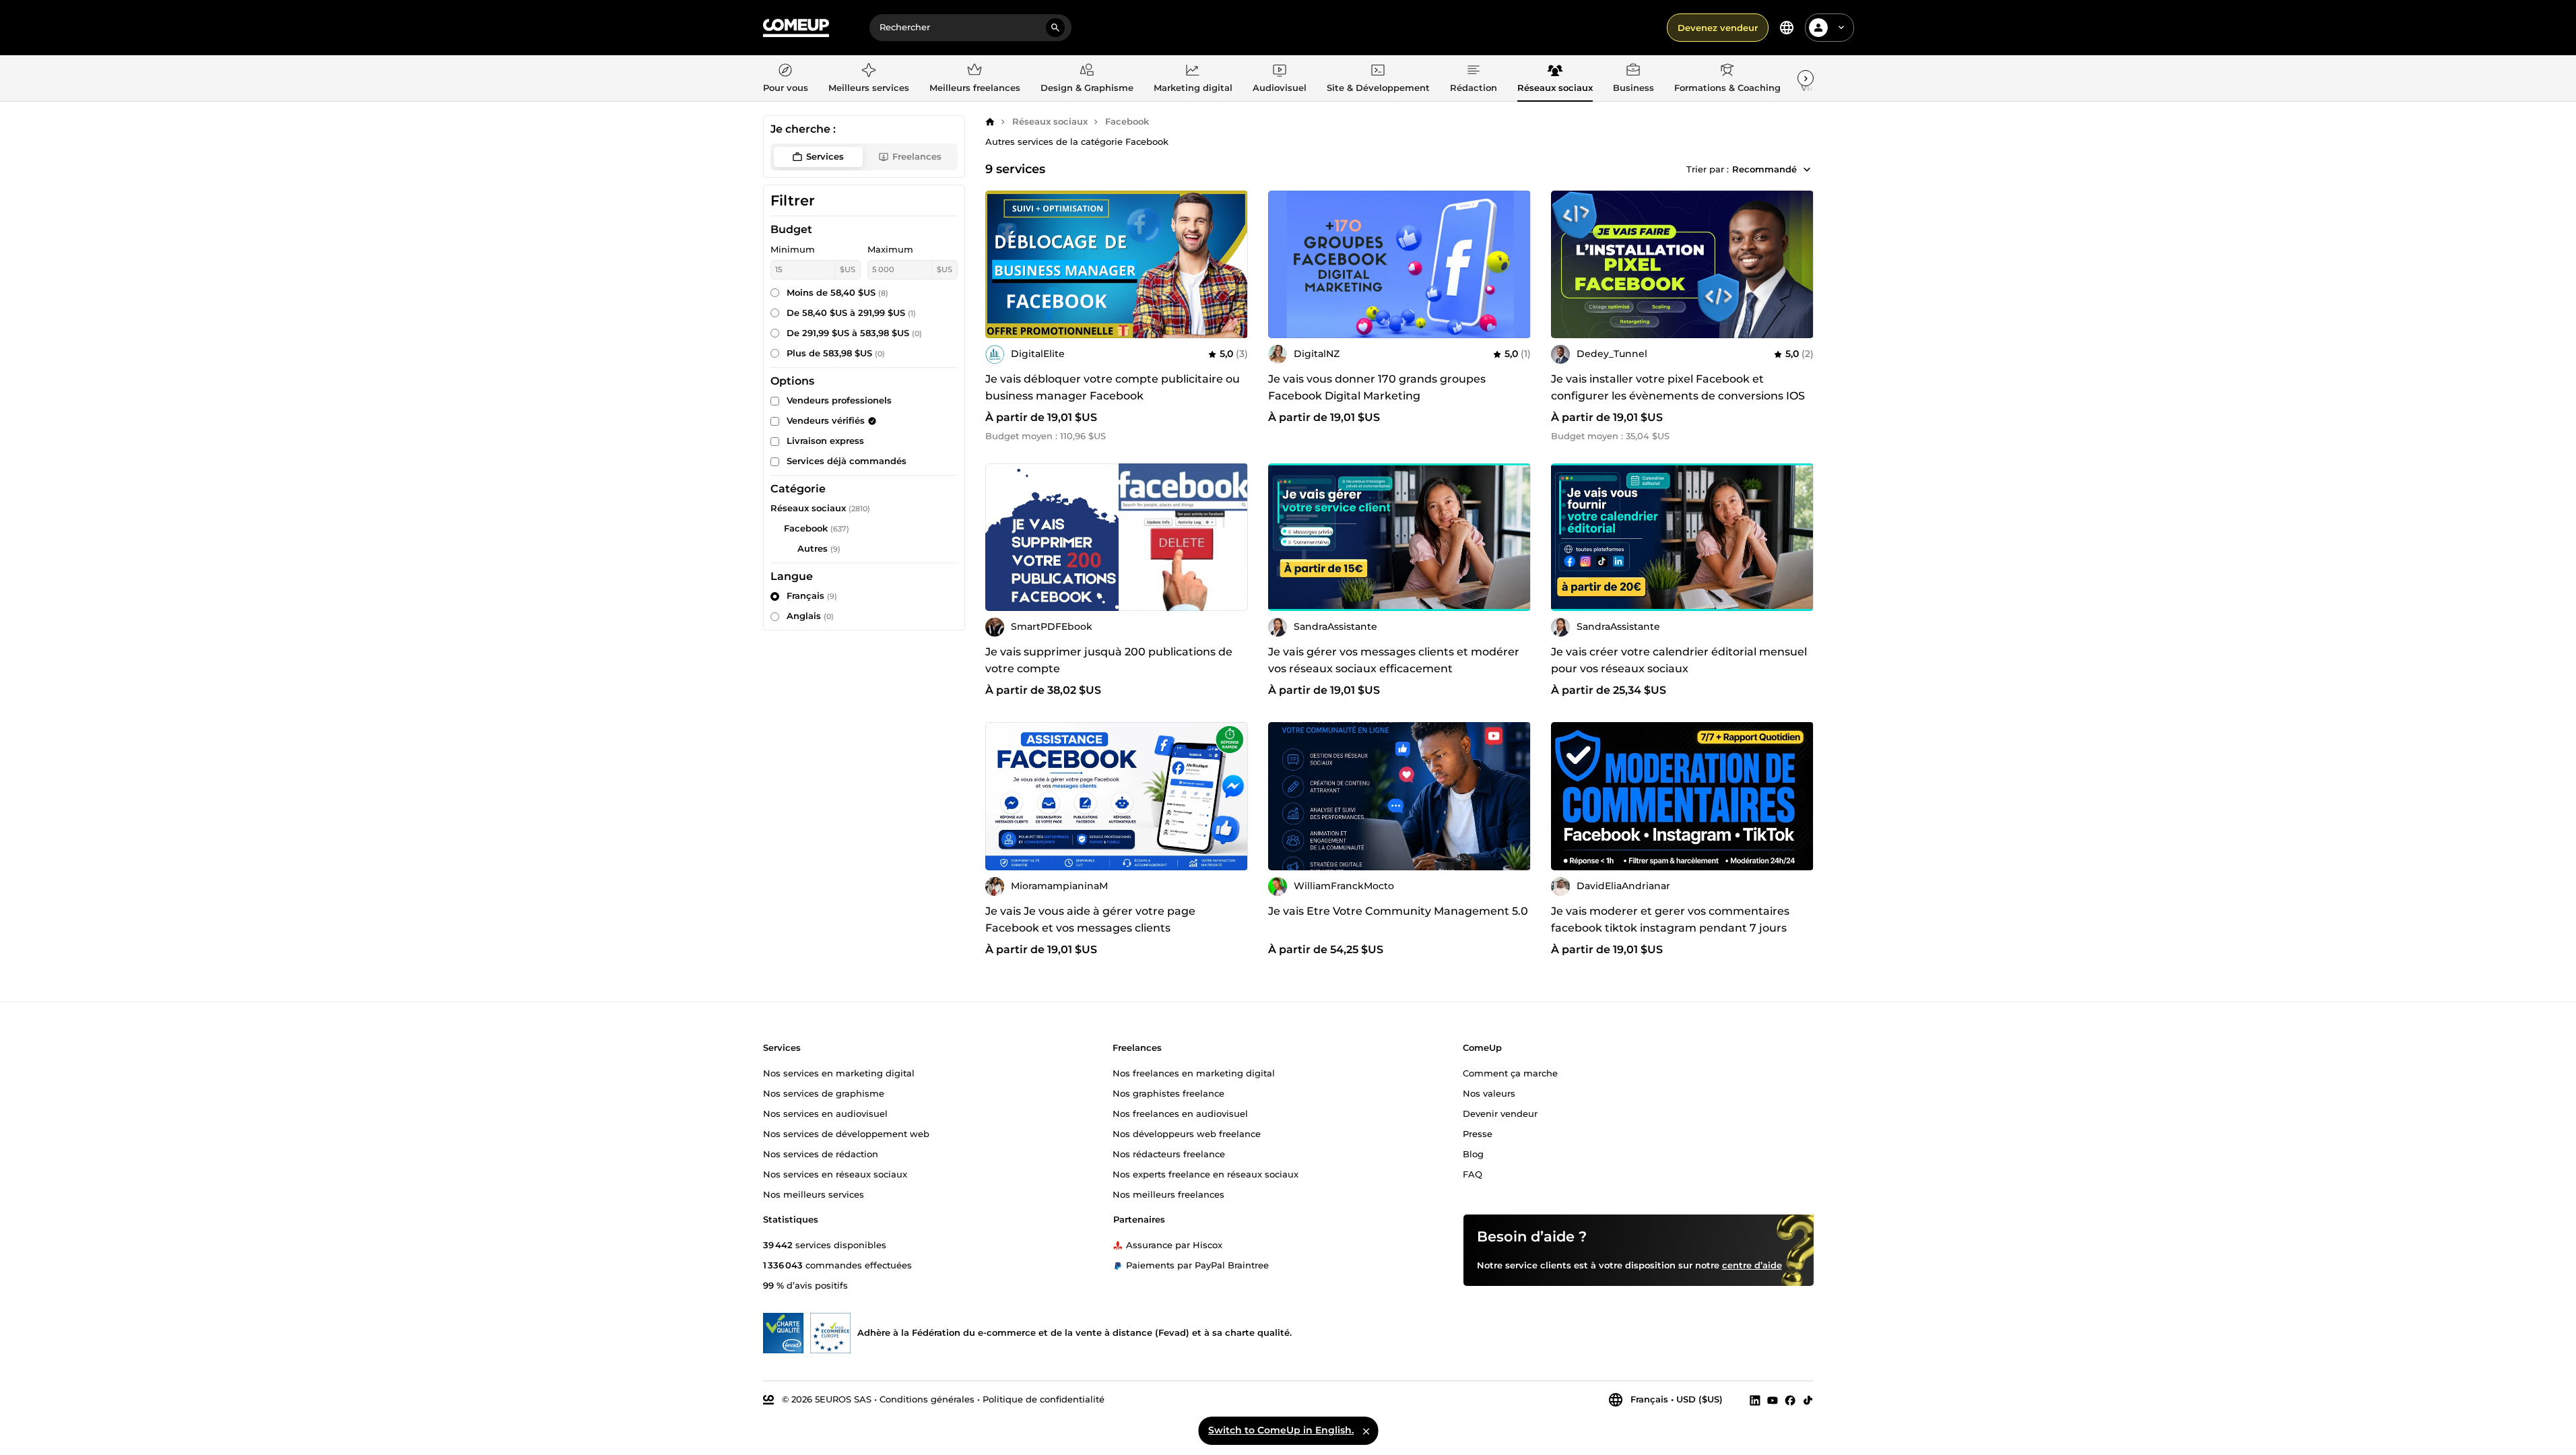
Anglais (810, 616)
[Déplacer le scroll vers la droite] (1806, 78)
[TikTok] (1808, 1400)
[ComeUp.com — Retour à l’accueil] (796, 28)
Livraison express (825, 441)
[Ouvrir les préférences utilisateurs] (1841, 28)
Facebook (1127, 121)
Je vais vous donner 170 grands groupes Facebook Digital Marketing (1377, 387)
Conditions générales (927, 1399)
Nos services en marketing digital (839, 1073)
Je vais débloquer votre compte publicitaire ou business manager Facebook (1113, 387)
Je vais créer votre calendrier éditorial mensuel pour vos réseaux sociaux (1679, 660)
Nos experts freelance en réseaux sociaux (1206, 1174)
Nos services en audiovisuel (825, 1113)
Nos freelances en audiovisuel (1180, 1113)
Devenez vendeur (1718, 28)
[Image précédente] (1566, 264)
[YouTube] (1773, 1400)
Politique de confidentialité (1044, 1399)
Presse (1478, 1134)
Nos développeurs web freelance (1187, 1134)
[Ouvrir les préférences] (1787, 28)
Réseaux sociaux (1050, 121)
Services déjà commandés (847, 461)
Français (812, 595)
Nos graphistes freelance (1168, 1093)
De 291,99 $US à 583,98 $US (854, 333)
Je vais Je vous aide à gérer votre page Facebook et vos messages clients (1090, 919)
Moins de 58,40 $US (837, 292)
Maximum (890, 249)
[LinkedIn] (1755, 1400)
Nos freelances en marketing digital (1194, 1073)
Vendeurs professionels (839, 400)
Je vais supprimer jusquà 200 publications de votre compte (1109, 660)
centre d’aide (1752, 1265)
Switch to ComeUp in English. (1281, 1430)
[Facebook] (1790, 1400)
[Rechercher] (1055, 28)
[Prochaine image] (1799, 264)
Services (825, 156)
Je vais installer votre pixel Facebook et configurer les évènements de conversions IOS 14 (1678, 396)
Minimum (793, 249)
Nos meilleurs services (814, 1194)
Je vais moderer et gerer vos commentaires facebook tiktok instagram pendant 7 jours (1670, 919)
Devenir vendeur (1500, 1113)
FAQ (1473, 1174)
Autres (813, 548)
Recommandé (1764, 169)
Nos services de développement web (846, 1134)
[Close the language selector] (1366, 1431)
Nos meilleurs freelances (1168, 1194)
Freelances (917, 156)
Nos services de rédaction (821, 1154)
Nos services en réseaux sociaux (835, 1174)
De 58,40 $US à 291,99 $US (851, 313)
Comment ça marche (1510, 1073)
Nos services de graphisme (824, 1093)
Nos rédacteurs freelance (1169, 1154)
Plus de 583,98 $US (836, 353)
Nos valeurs (1489, 1093)
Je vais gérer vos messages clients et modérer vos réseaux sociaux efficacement (1394, 660)
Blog (1473, 1154)
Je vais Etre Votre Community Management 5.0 (1398, 911)
